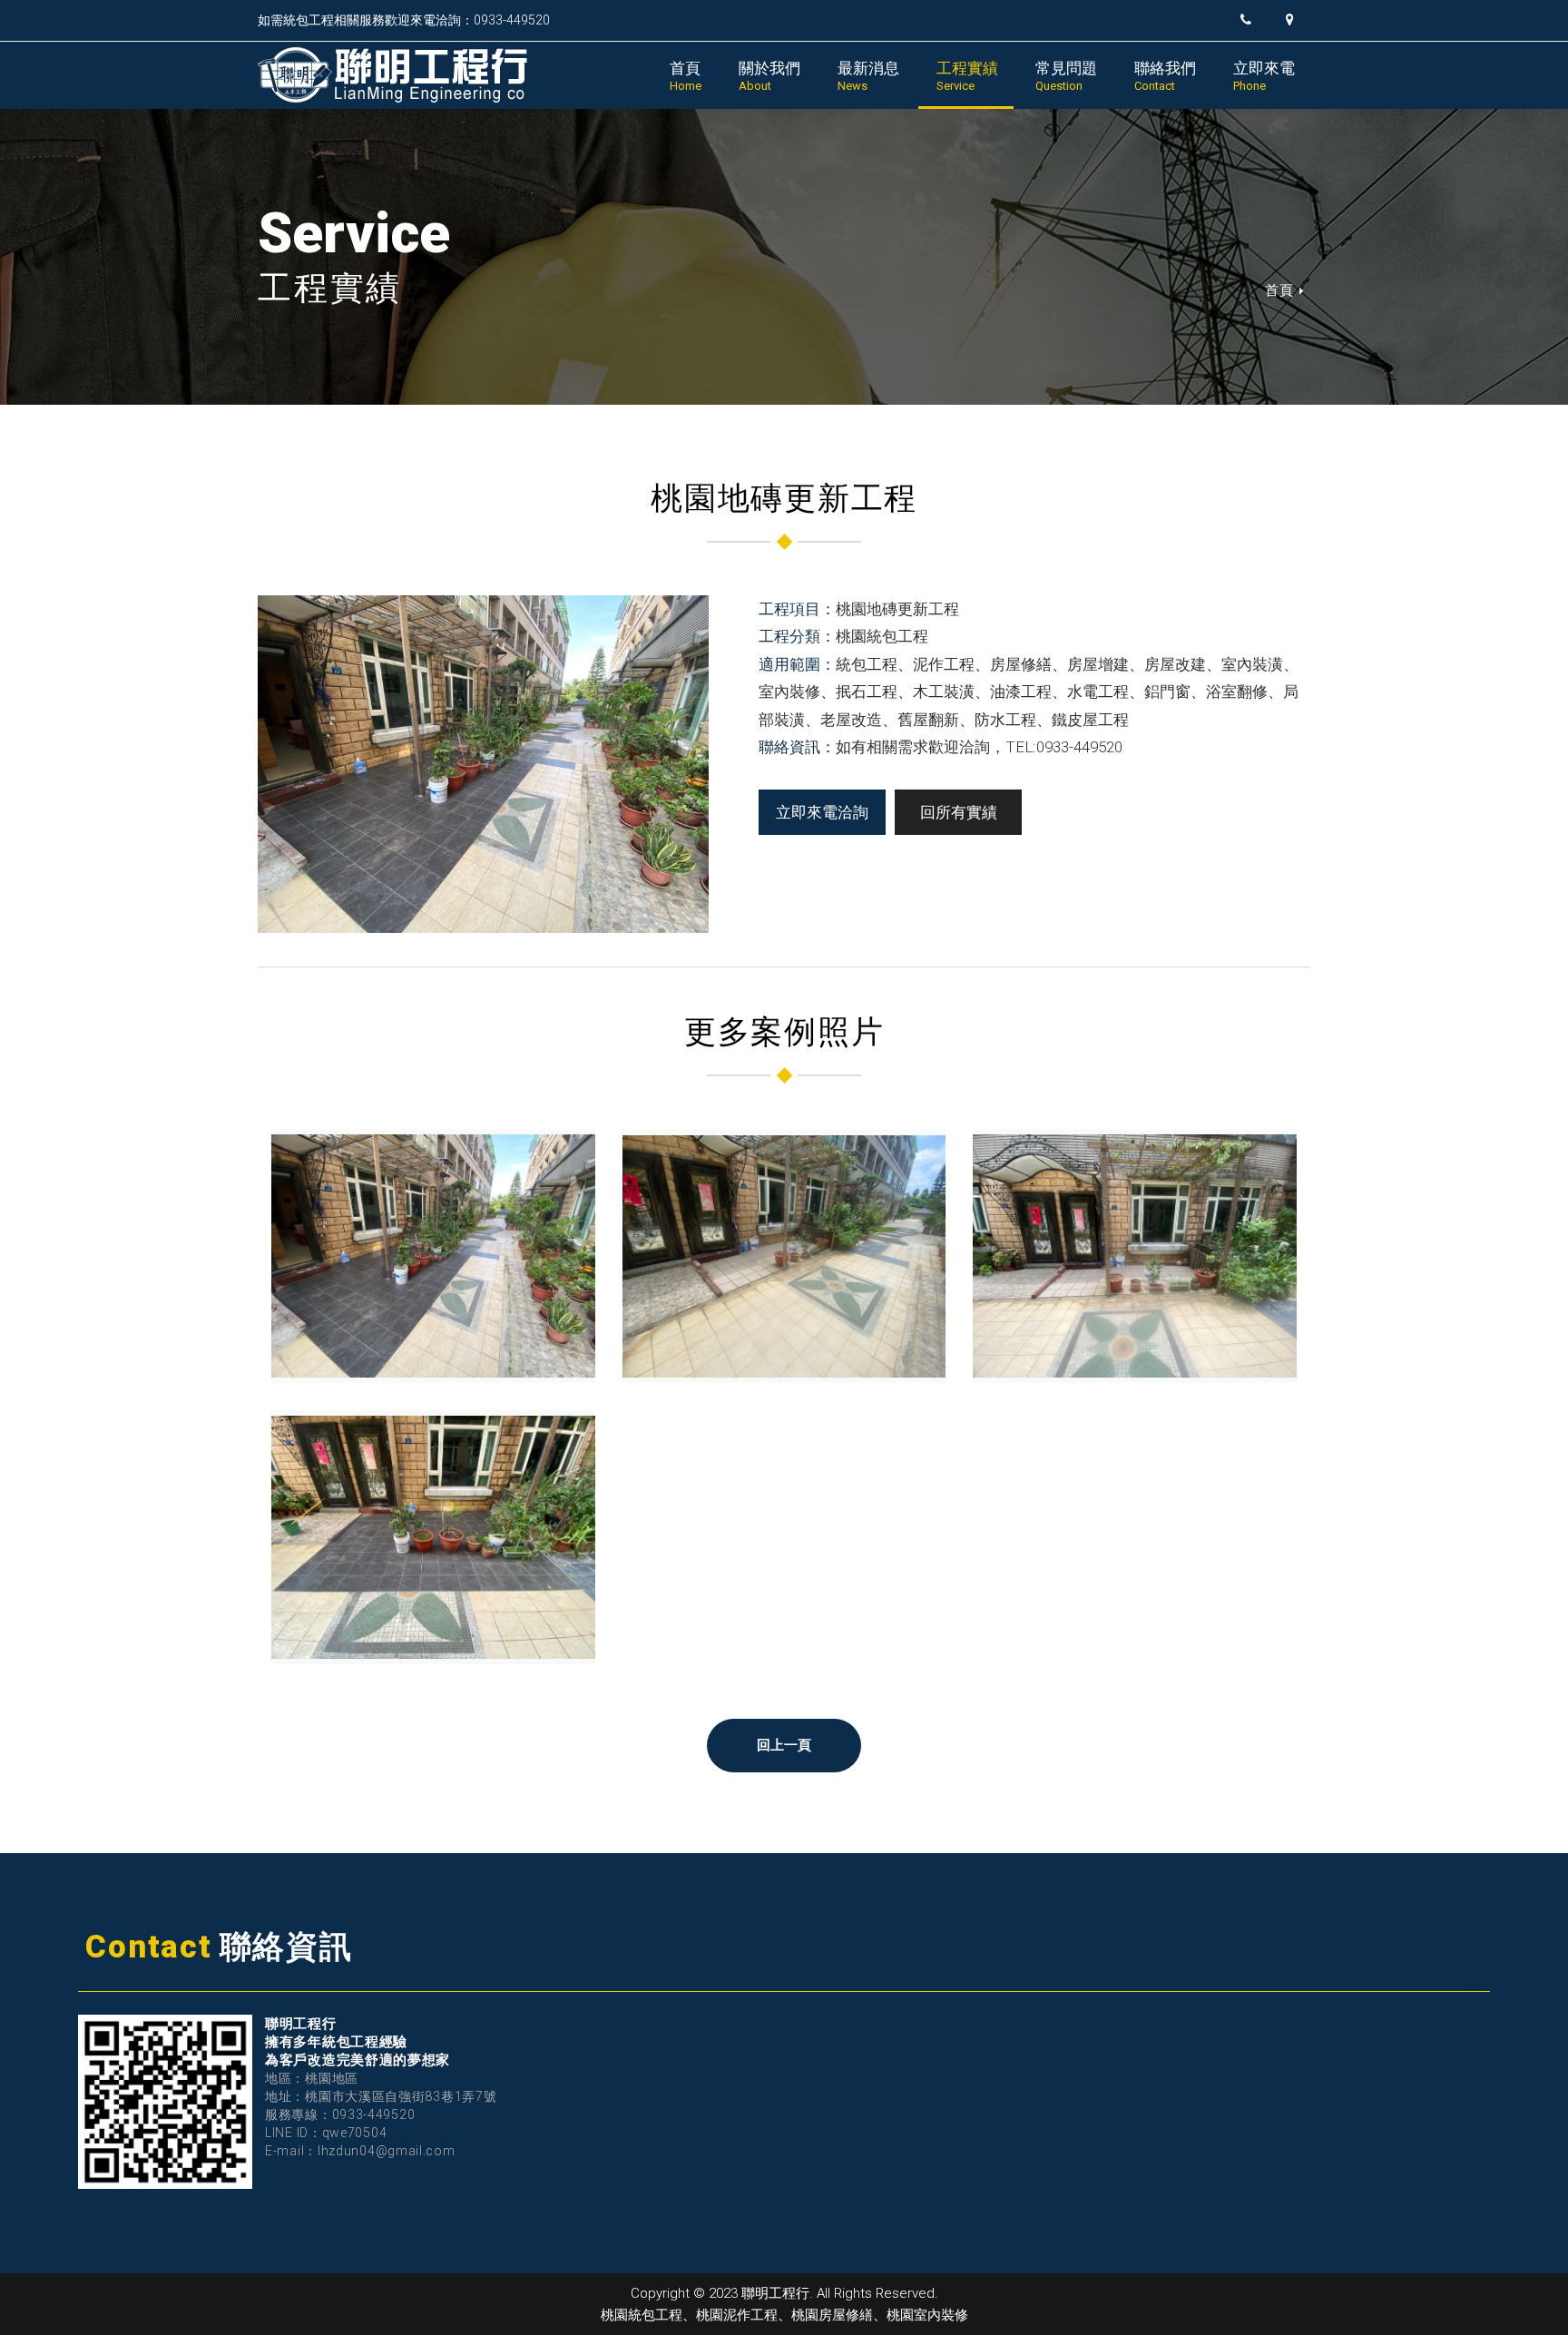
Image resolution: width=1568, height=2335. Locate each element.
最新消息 (868, 76)
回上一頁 (784, 1745)
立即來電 (1264, 76)
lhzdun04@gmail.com (387, 2151)
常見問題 (1066, 76)
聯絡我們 (1165, 76)
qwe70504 (355, 2133)
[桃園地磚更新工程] (433, 1256)
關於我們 (769, 76)
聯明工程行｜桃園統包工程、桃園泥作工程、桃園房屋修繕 (394, 75)
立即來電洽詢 (822, 812)
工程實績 (967, 76)
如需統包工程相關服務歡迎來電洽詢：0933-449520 (404, 20)
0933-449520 (374, 2114)
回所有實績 (959, 812)
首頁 (686, 76)
